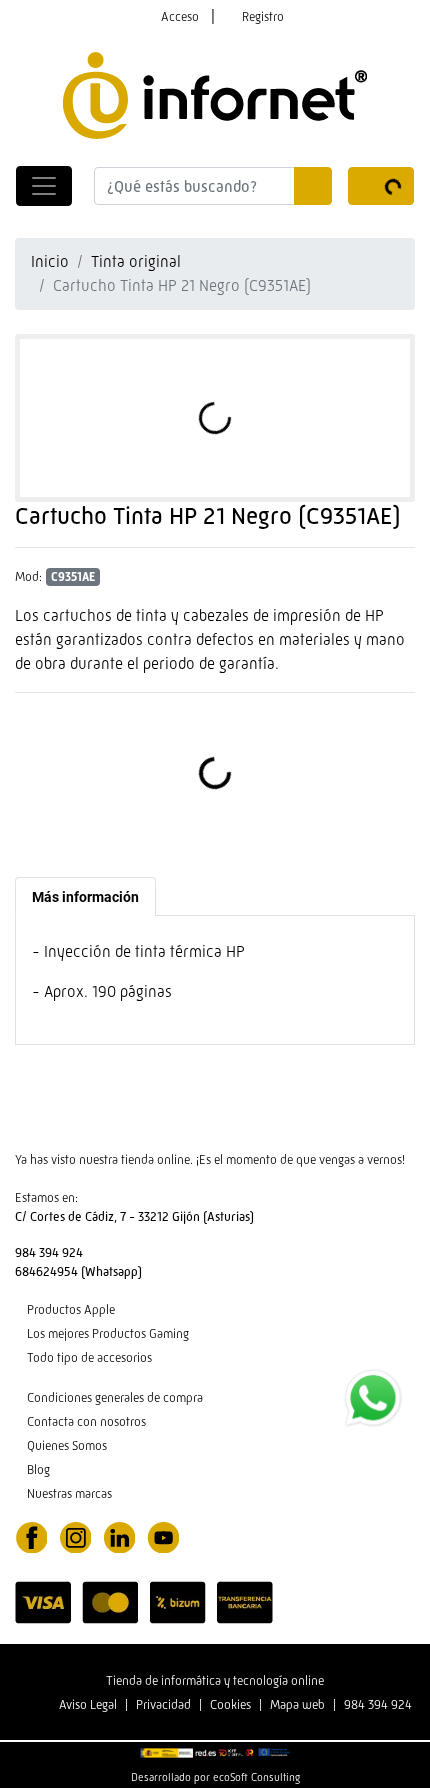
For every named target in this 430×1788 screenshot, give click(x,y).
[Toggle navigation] (44, 186)
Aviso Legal (88, 1704)
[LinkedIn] (119, 1535)
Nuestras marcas (69, 1493)
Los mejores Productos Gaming (108, 1333)
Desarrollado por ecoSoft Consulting (215, 1777)
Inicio (50, 261)
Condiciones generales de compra (115, 1397)
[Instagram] (75, 1535)
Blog (38, 1469)
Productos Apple (71, 1309)
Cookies (230, 1704)
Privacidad (163, 1704)
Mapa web (297, 1704)
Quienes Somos (67, 1445)
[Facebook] (31, 1535)
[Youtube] (163, 1535)
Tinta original (136, 261)
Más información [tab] (85, 896)
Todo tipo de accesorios (89, 1357)
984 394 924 (378, 1704)
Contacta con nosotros (86, 1421)
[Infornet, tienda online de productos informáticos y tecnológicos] (215, 93)
